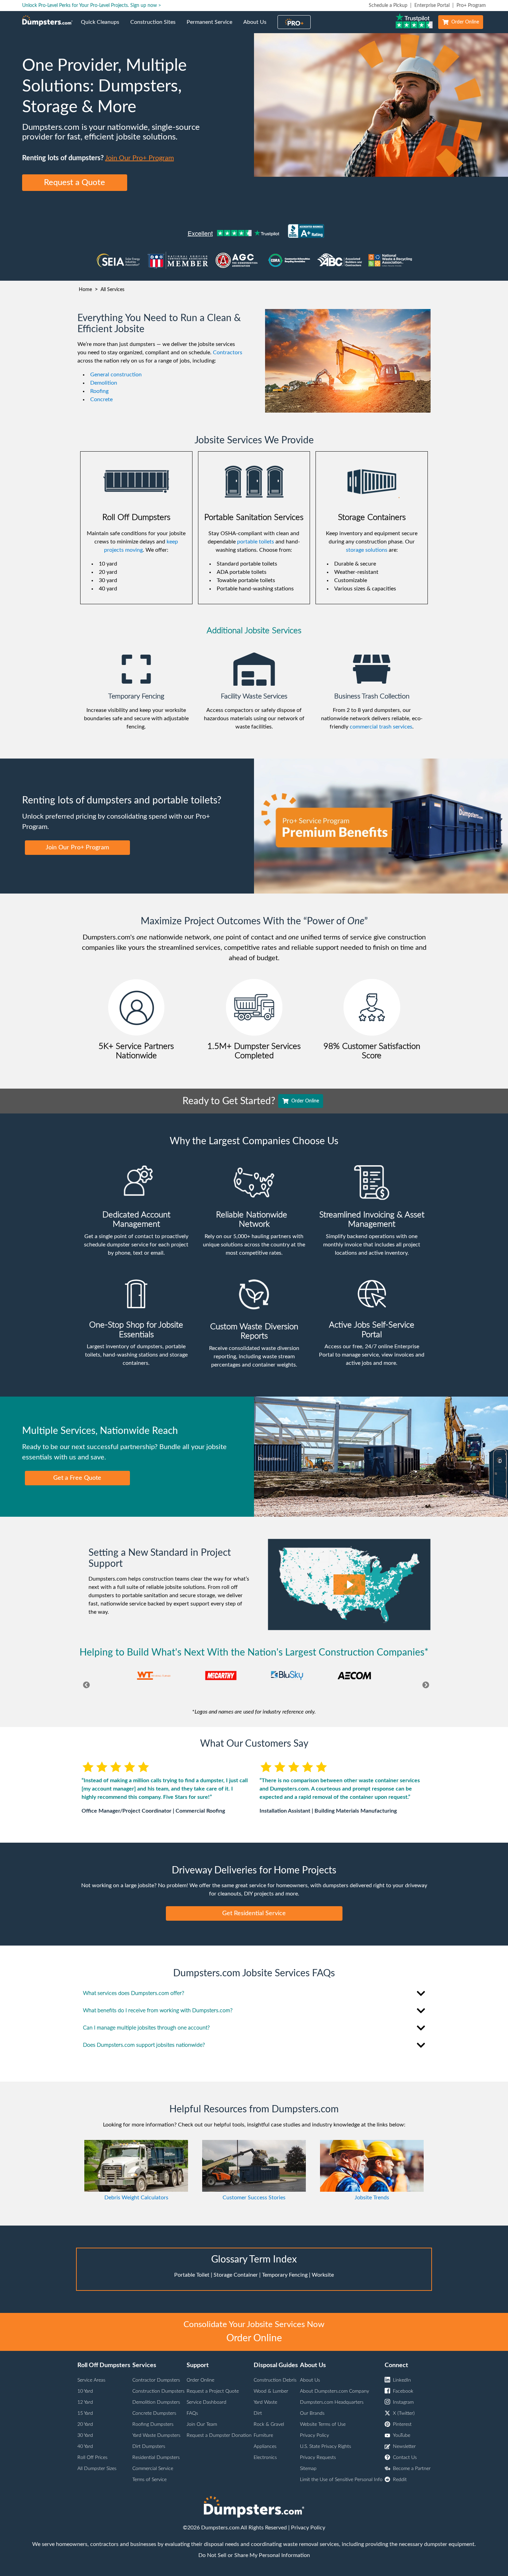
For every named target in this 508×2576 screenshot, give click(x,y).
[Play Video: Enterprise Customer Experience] (349, 1585)
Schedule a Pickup (388, 6)
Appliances (265, 2447)
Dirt (258, 2413)
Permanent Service (212, 26)
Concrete (101, 399)
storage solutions (367, 550)
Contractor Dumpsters (156, 2380)
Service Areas (91, 2380)
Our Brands (312, 2413)
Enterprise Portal (432, 6)
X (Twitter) (404, 2413)
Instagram (403, 2402)
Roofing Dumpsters (153, 2424)
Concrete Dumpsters (154, 2413)
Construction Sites (156, 26)
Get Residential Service (254, 1913)
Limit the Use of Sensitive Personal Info (341, 2480)
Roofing (99, 391)
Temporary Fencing (285, 2275)
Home (85, 290)
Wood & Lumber (271, 2391)
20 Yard (85, 2424)
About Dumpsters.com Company (335, 2391)
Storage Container (236, 2275)
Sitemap (308, 2469)
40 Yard (85, 2447)
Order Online (465, 22)
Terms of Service (149, 2480)
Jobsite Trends (372, 2198)
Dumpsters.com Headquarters (332, 2402)
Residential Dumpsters (156, 2458)
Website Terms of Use (323, 2424)
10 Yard (85, 2391)
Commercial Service (153, 2469)
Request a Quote (74, 183)
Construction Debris (275, 2380)
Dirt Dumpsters (149, 2447)
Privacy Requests (318, 2458)
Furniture (263, 2435)
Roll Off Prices (92, 2458)
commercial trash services (381, 727)
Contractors (228, 353)
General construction (116, 375)
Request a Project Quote (213, 2391)
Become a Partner (412, 2469)
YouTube (402, 2435)
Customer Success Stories (254, 2198)
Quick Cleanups (103, 26)
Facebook (403, 2391)
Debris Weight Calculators (136, 2198)
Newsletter (404, 2447)
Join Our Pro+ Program (139, 158)
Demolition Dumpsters (156, 2402)
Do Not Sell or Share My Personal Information (254, 2555)
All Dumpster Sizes (97, 2469)
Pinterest (402, 2424)
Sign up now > (146, 6)
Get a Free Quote (77, 1478)
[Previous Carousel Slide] (84, 1686)
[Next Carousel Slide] (424, 1686)
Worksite (323, 2275)
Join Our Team (202, 2424)
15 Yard (85, 2413)
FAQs (192, 2413)
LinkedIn (402, 2380)
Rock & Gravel (269, 2424)
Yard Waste (265, 2402)
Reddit (400, 2480)
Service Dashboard (206, 2402)
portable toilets (256, 542)
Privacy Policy (314, 2435)
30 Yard (85, 2435)
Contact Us (405, 2458)
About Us (258, 26)
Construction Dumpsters (158, 2391)
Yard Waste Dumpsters (156, 2435)
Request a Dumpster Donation (219, 2435)
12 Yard (85, 2402)
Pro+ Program (471, 6)
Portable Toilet (192, 2275)
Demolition (104, 383)
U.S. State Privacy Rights (326, 2447)
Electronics (265, 2458)
